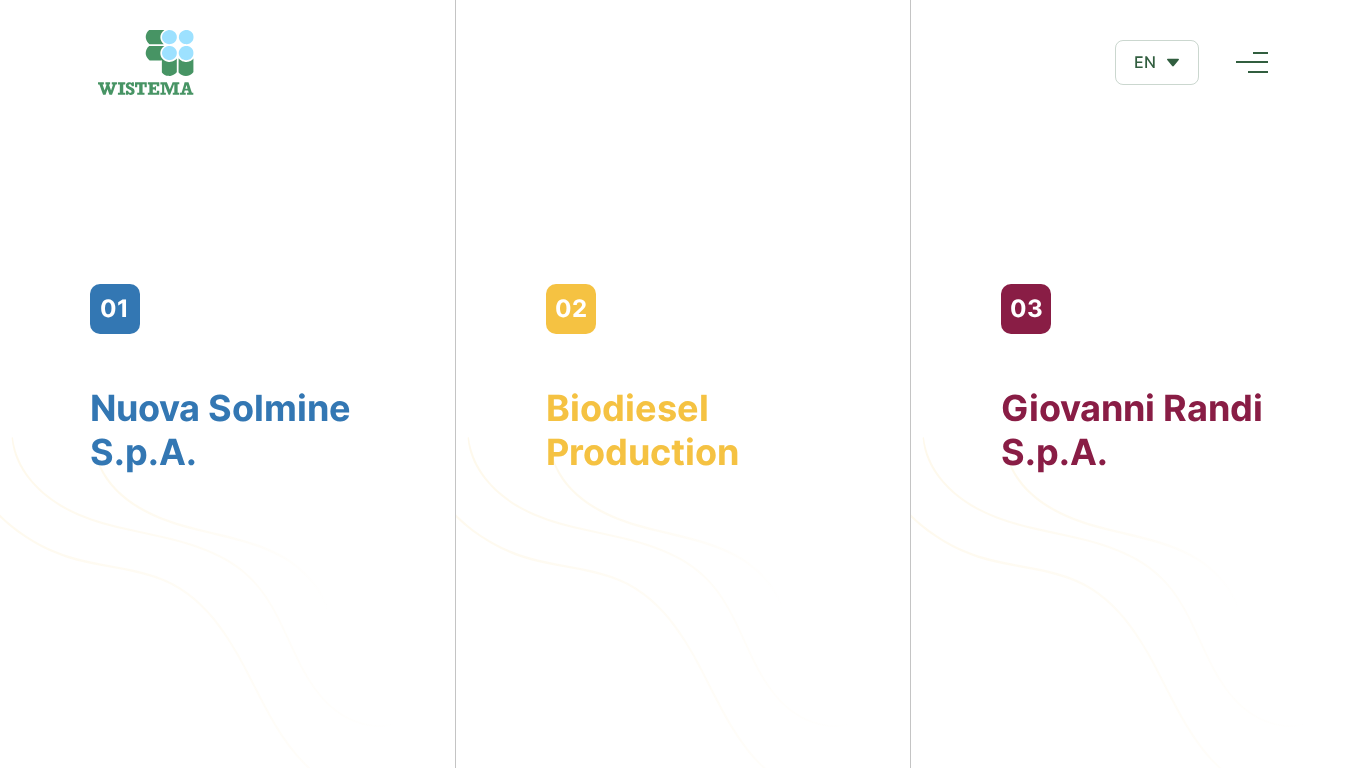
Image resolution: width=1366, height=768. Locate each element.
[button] (1157, 62)
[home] (146, 62)
